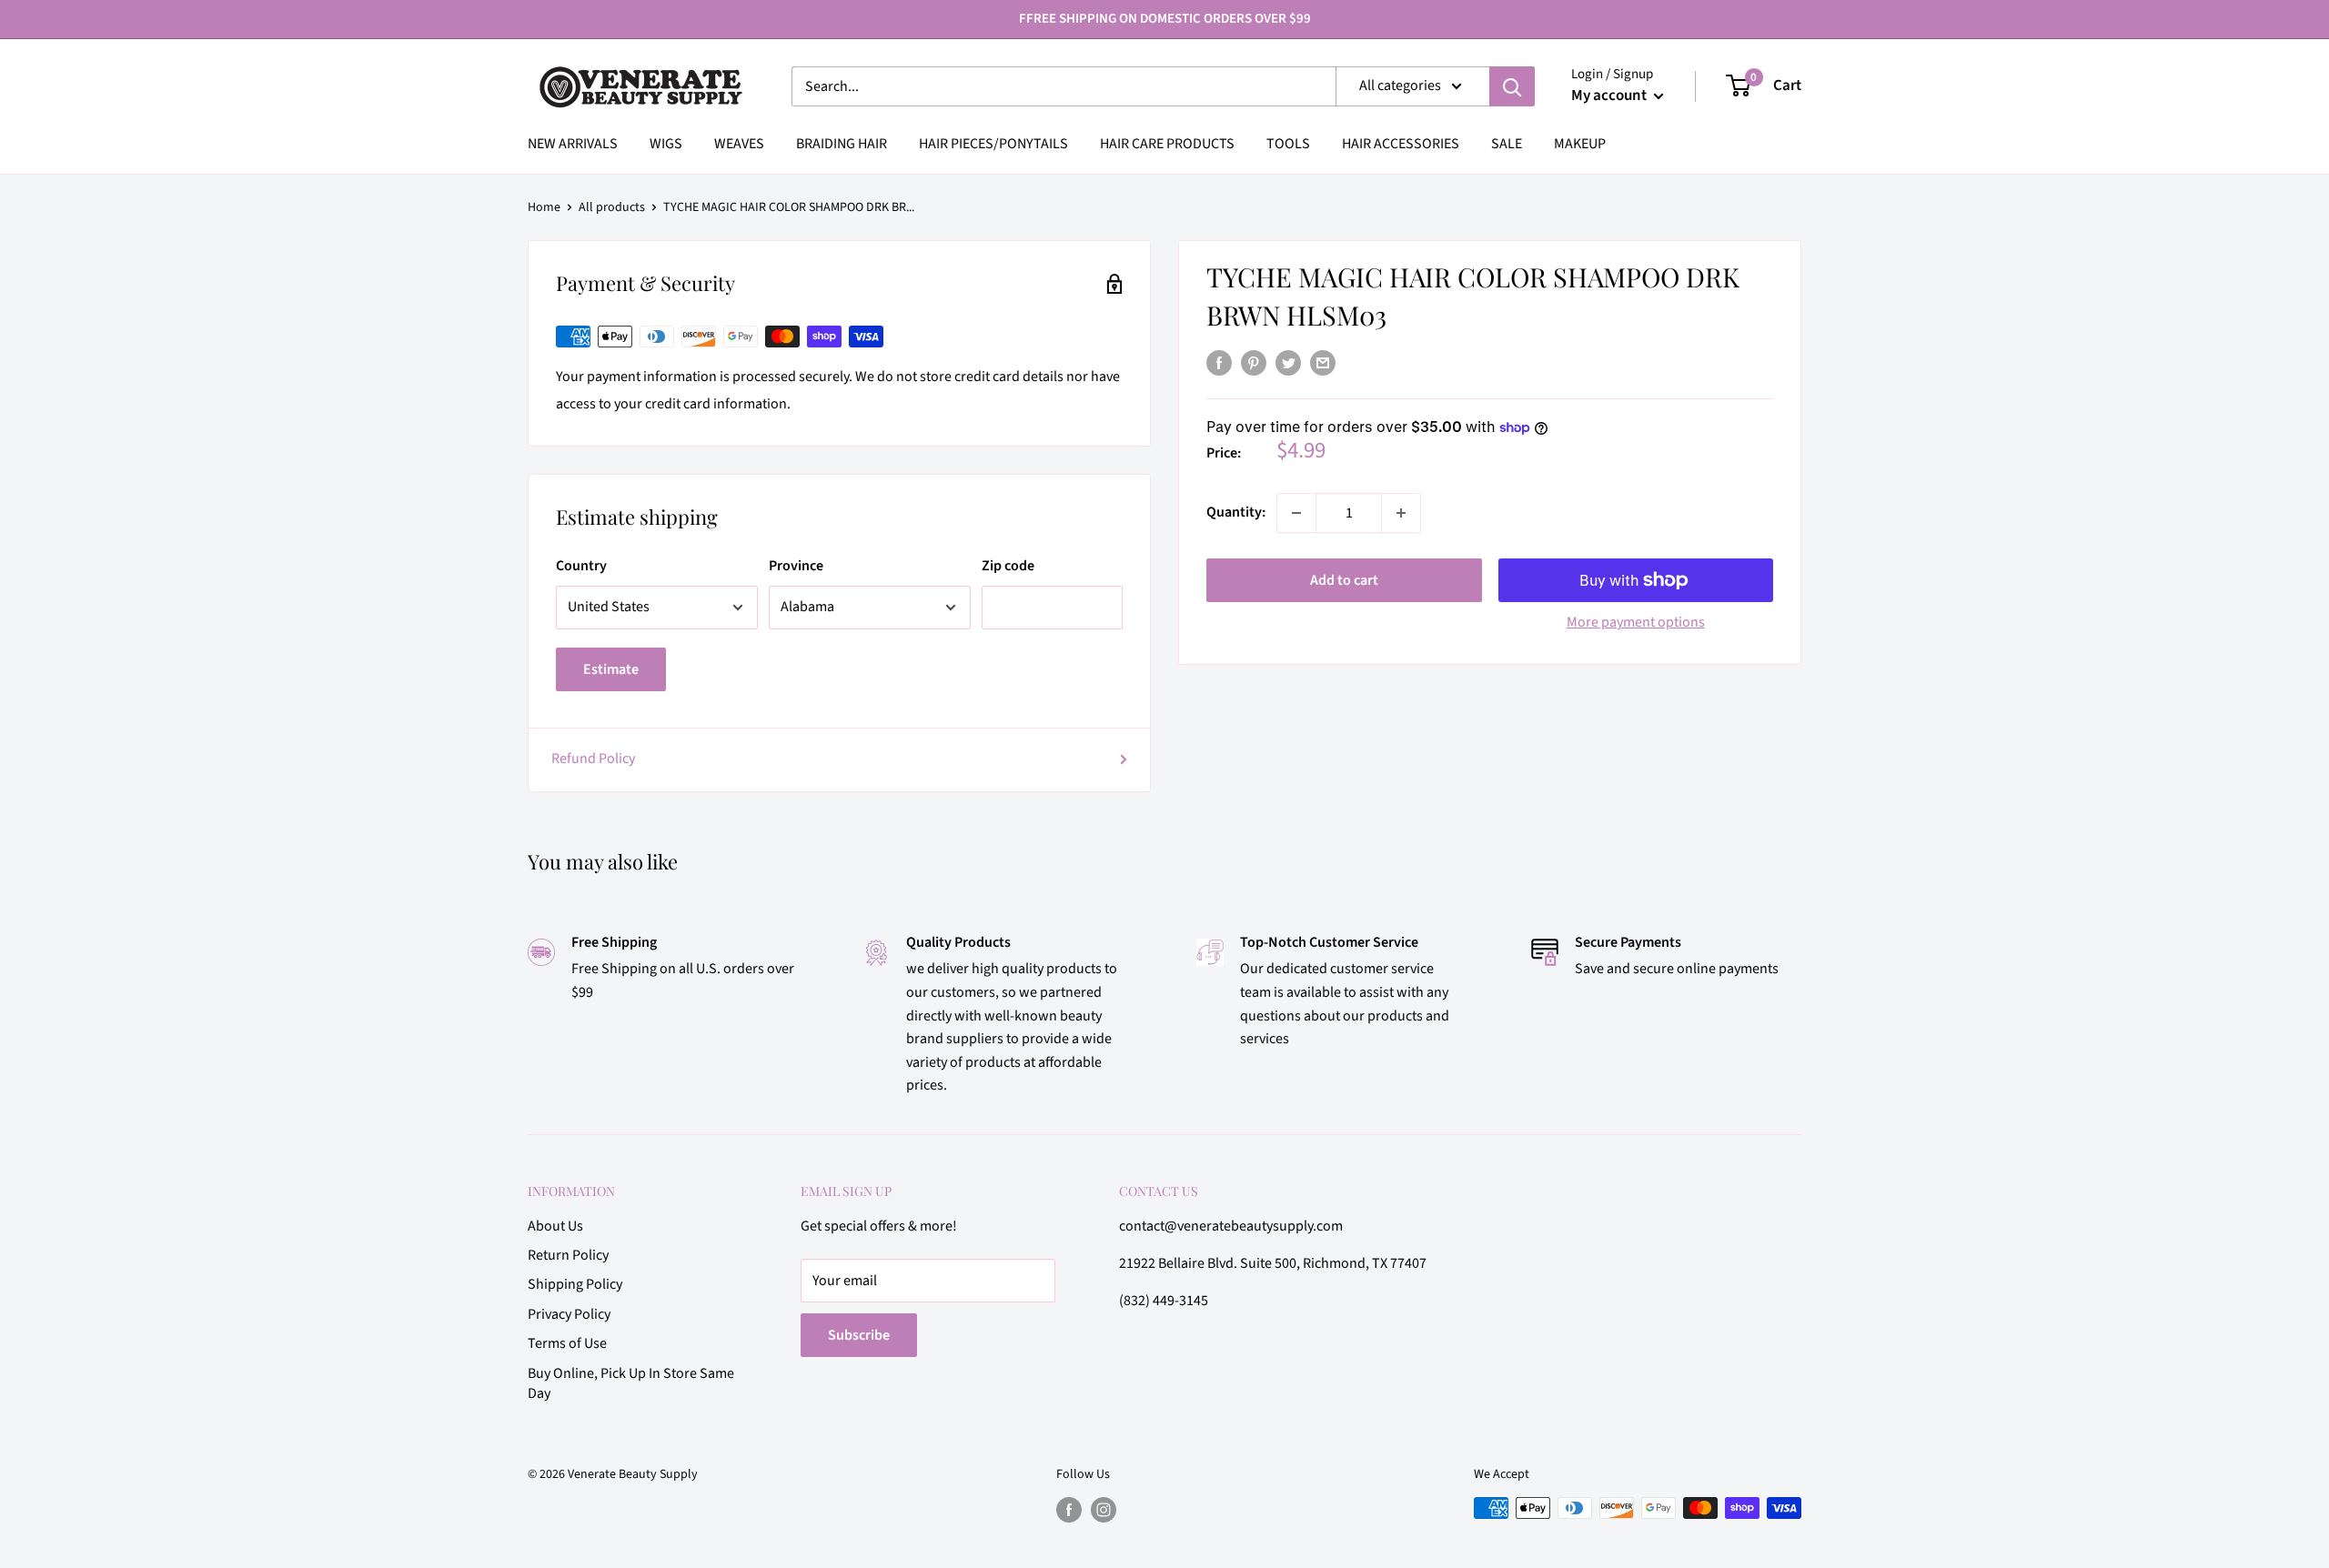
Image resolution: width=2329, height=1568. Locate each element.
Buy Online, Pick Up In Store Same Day (631, 1383)
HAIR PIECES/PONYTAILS (993, 144)
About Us (555, 1226)
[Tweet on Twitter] (1288, 363)
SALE (1507, 144)
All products (612, 207)
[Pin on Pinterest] (1254, 363)
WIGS (666, 144)
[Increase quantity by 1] (1401, 513)
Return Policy (568, 1255)
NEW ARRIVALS (573, 144)
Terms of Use (567, 1343)
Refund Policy (593, 759)
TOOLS (1288, 144)
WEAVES (739, 144)
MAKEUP (1580, 144)
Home (544, 207)
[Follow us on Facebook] (1069, 1510)
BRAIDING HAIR (842, 144)
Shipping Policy (575, 1284)
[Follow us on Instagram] (1104, 1510)
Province (796, 566)
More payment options (1636, 622)
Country (581, 566)
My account (1610, 95)
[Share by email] (1323, 363)
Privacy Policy (569, 1314)
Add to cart (1344, 580)
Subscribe (859, 1335)
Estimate (611, 669)
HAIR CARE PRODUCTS (1167, 144)
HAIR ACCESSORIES (1401, 144)
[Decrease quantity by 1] (1296, 513)
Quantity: (1236, 512)
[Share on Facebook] (1219, 363)
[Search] (1512, 86)
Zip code (1008, 566)
